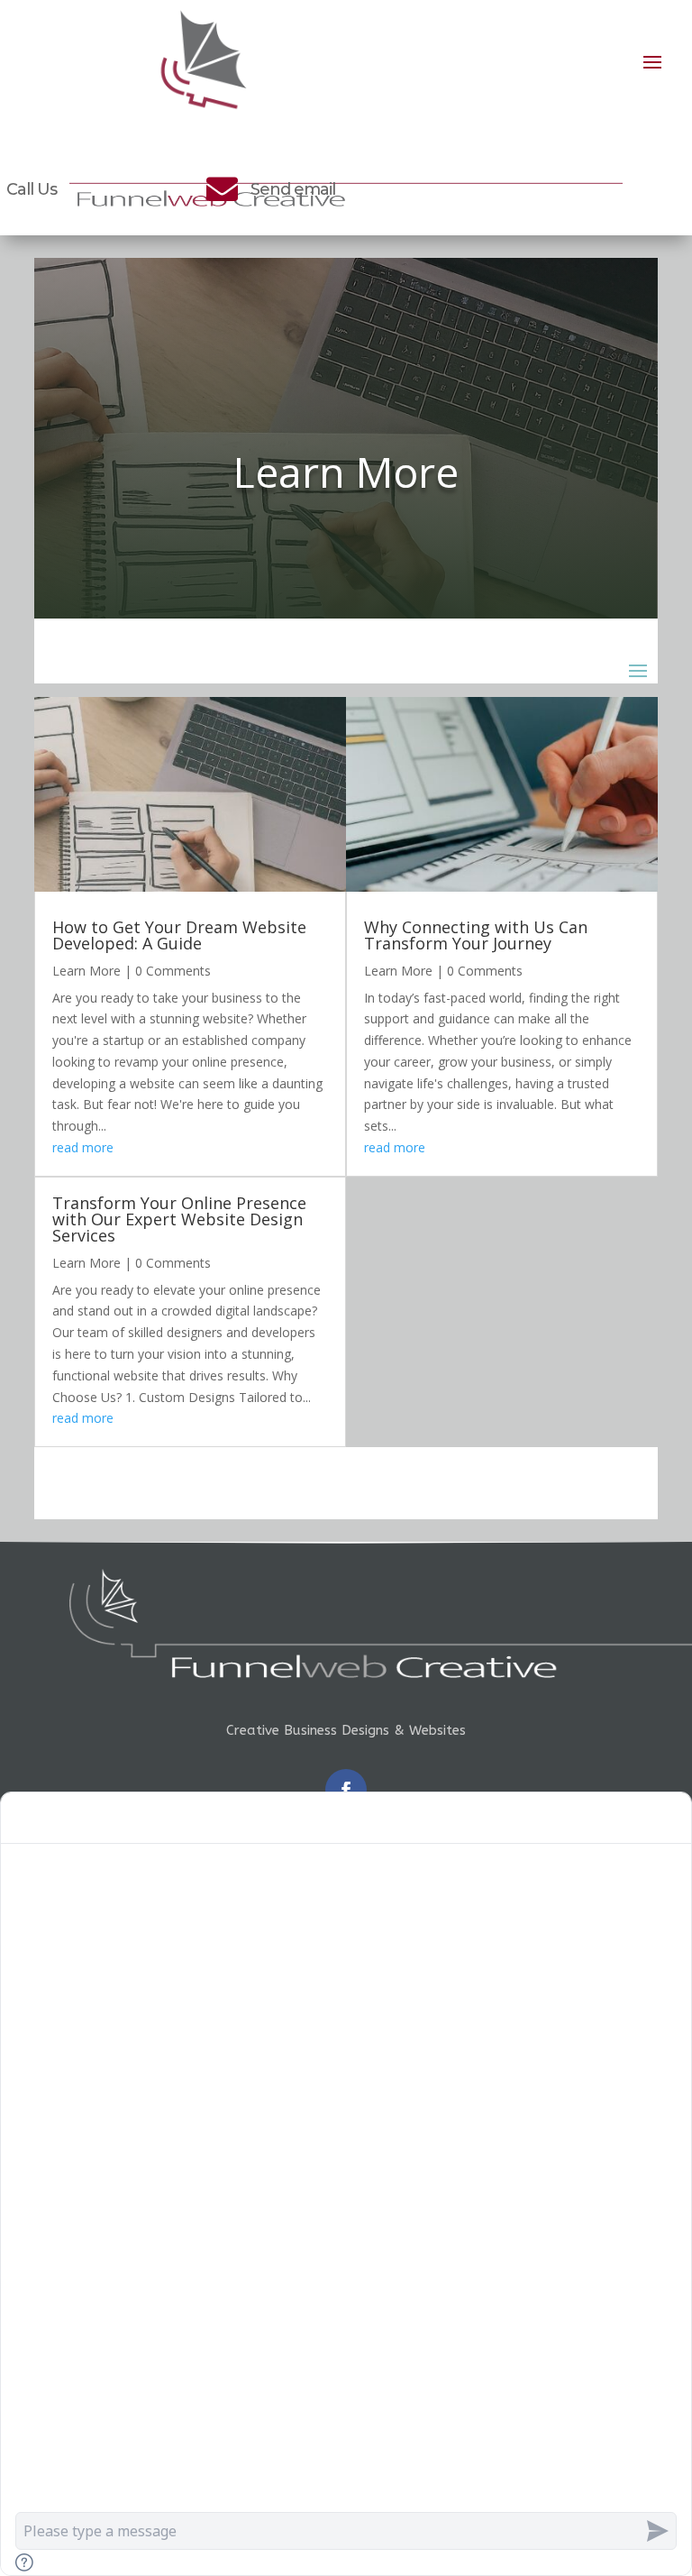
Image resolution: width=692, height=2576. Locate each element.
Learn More (86, 971)
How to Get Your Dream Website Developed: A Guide (179, 935)
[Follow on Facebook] (346, 1790)
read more (83, 1147)
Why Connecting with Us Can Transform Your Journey (476, 935)
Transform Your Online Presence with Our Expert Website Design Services (179, 1219)
